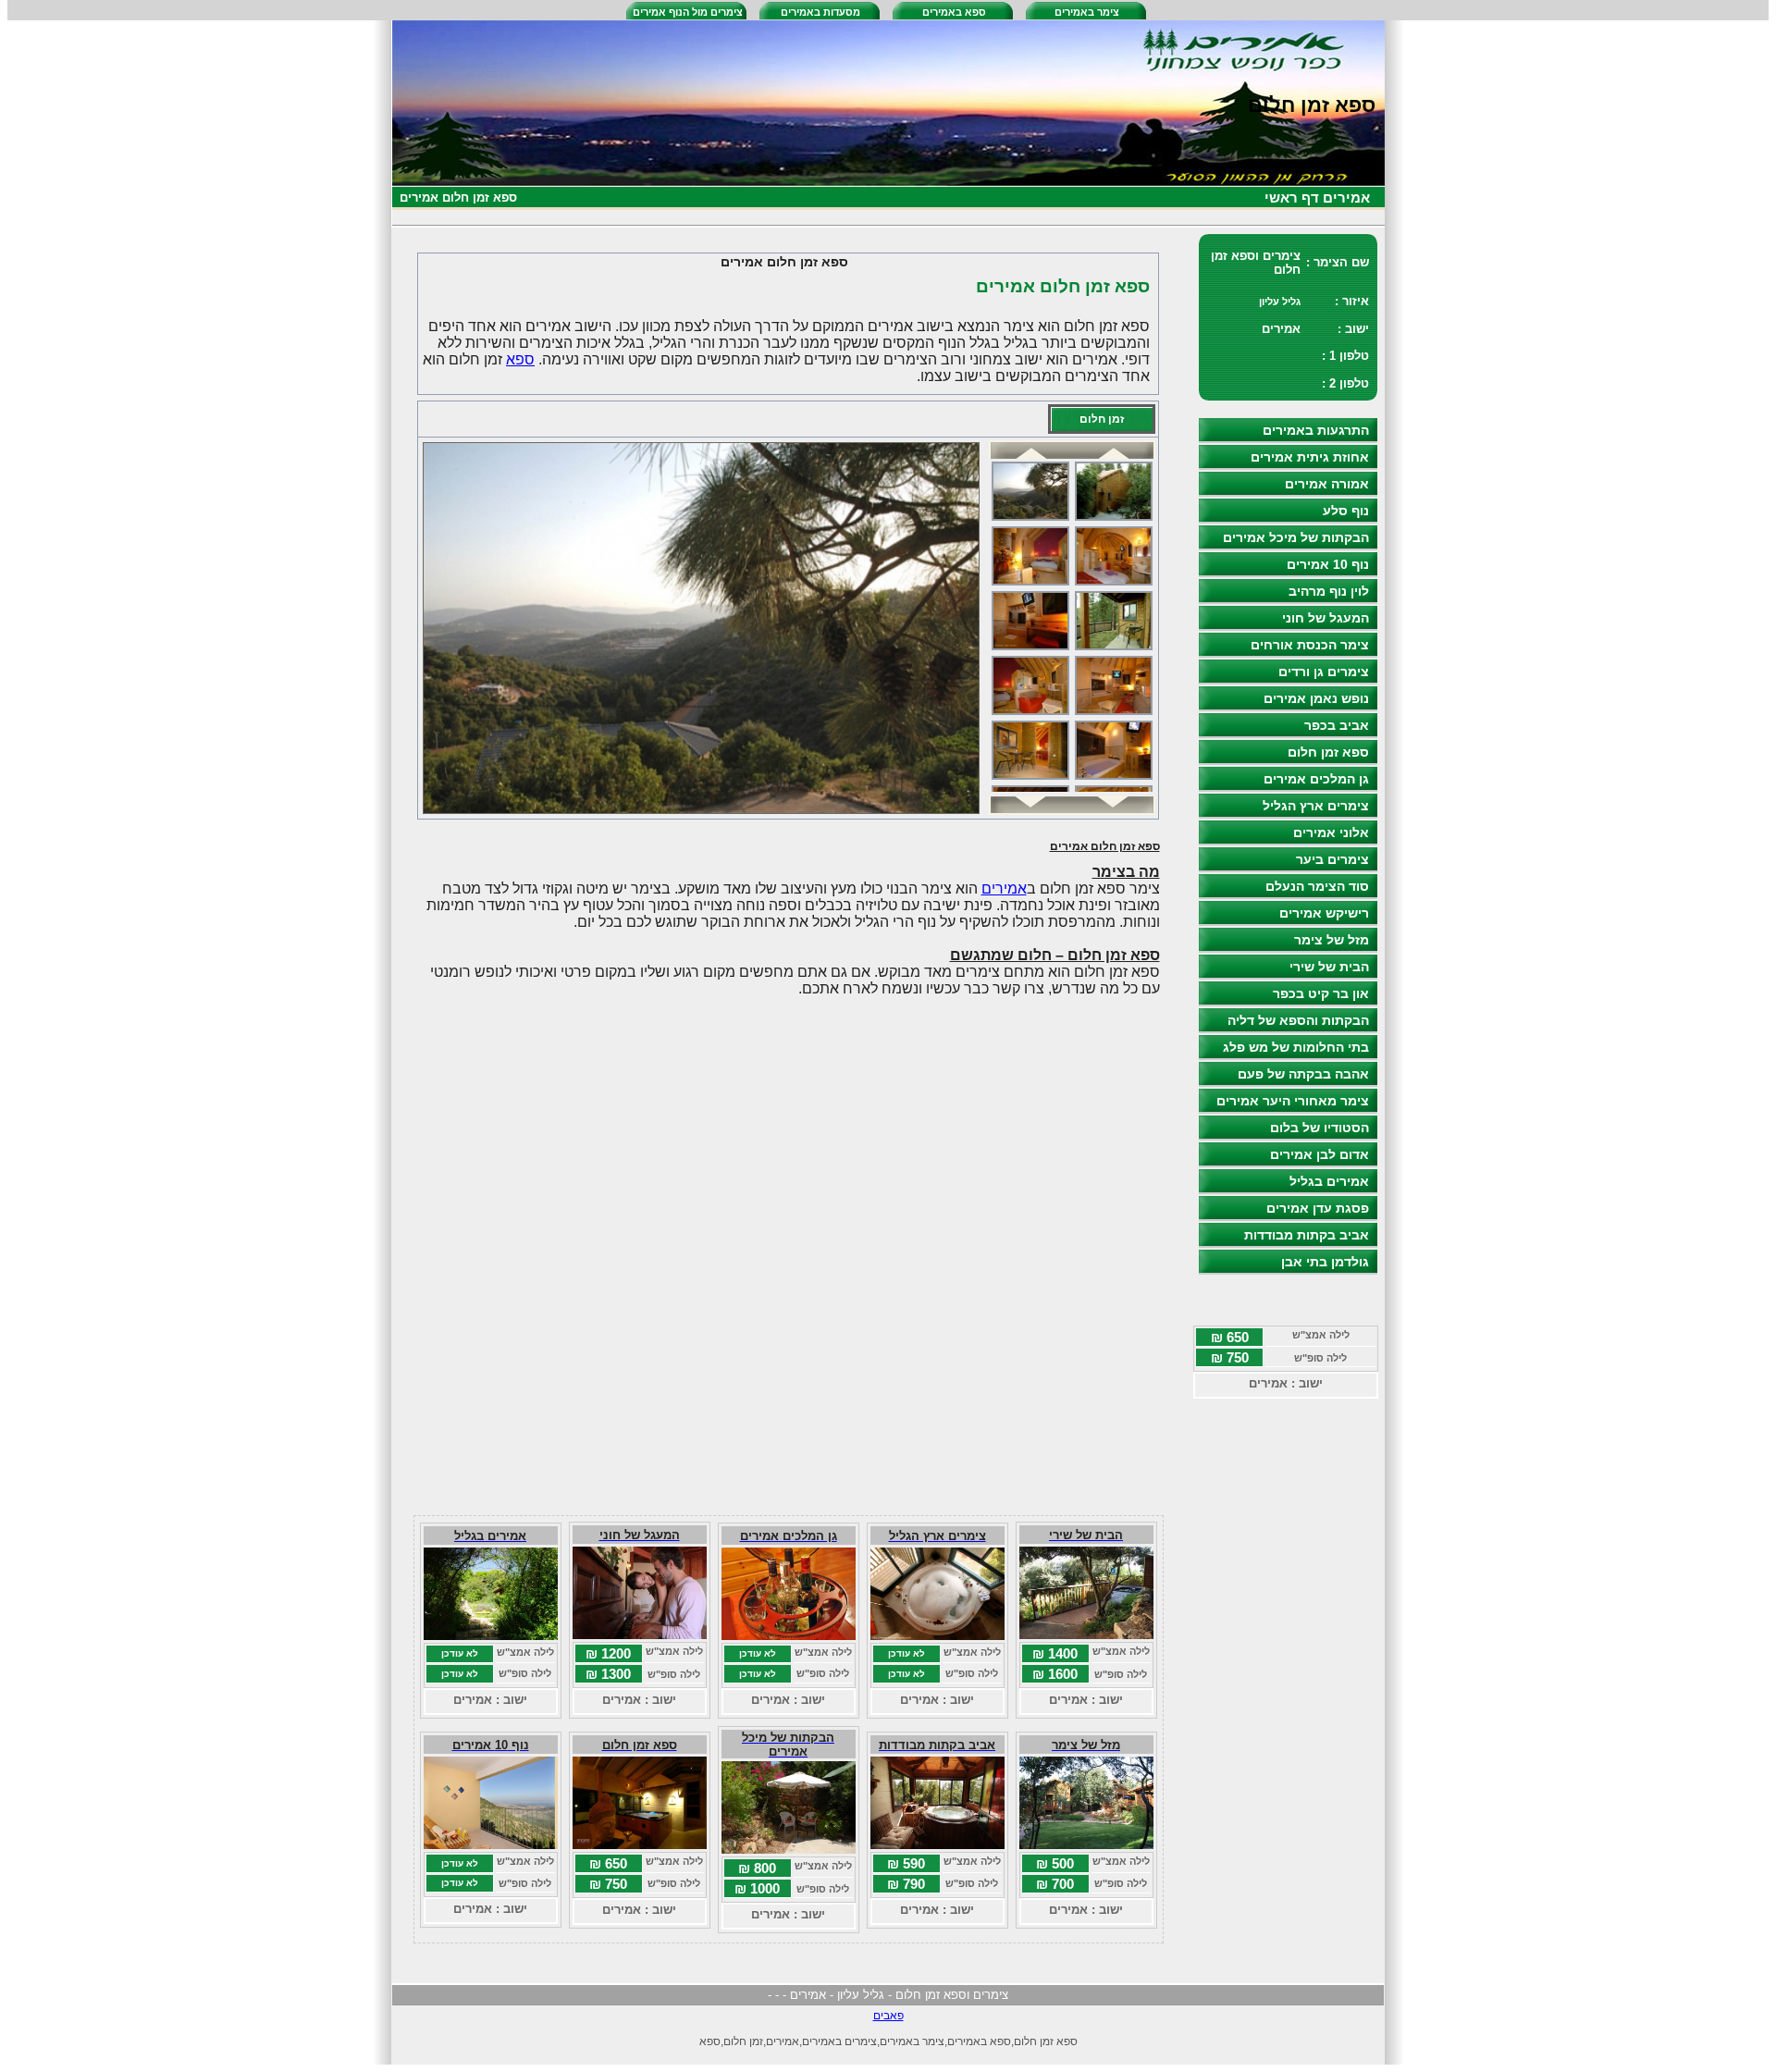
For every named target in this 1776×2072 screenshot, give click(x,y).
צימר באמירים (1087, 12)
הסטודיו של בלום (1320, 1128)
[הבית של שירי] (1086, 1634)
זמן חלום (1102, 419)
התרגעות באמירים (1316, 430)
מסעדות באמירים (820, 12)
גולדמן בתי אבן (1325, 1262)
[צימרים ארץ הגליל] (937, 1635)
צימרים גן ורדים (1324, 672)
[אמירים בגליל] (491, 1635)
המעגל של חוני (1326, 618)
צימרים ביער (1332, 859)
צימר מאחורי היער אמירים (1293, 1101)
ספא (520, 359)
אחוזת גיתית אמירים (1310, 457)
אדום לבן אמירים (1320, 1154)
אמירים (1004, 888)
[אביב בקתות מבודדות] (937, 1844)
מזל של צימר (1332, 940)
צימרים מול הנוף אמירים (688, 12)
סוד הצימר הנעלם (1317, 886)
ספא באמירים (954, 12)
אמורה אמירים (1327, 484)
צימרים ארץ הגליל (1316, 806)
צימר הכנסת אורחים (1310, 645)
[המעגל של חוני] (640, 1634)
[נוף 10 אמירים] (491, 1844)
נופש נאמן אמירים (1316, 698)
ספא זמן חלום (1328, 752)
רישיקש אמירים (1324, 913)
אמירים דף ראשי (1317, 197)
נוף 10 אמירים (1328, 564)
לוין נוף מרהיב (1329, 591)
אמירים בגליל (1329, 1181)
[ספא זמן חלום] (640, 1844)
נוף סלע (1346, 511)
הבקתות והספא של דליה (1298, 1020)
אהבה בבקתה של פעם (1303, 1074)
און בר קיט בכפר (1321, 993)
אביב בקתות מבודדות (1307, 1235)
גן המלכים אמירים (1316, 779)
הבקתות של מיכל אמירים (1296, 537)
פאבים (888, 2016)
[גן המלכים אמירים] (789, 1635)
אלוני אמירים (1331, 832)
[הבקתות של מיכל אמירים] (789, 1849)
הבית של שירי (1329, 967)
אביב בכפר (1337, 725)
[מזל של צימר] (1086, 1844)
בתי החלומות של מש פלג (1296, 1047)
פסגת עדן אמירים (1318, 1208)
